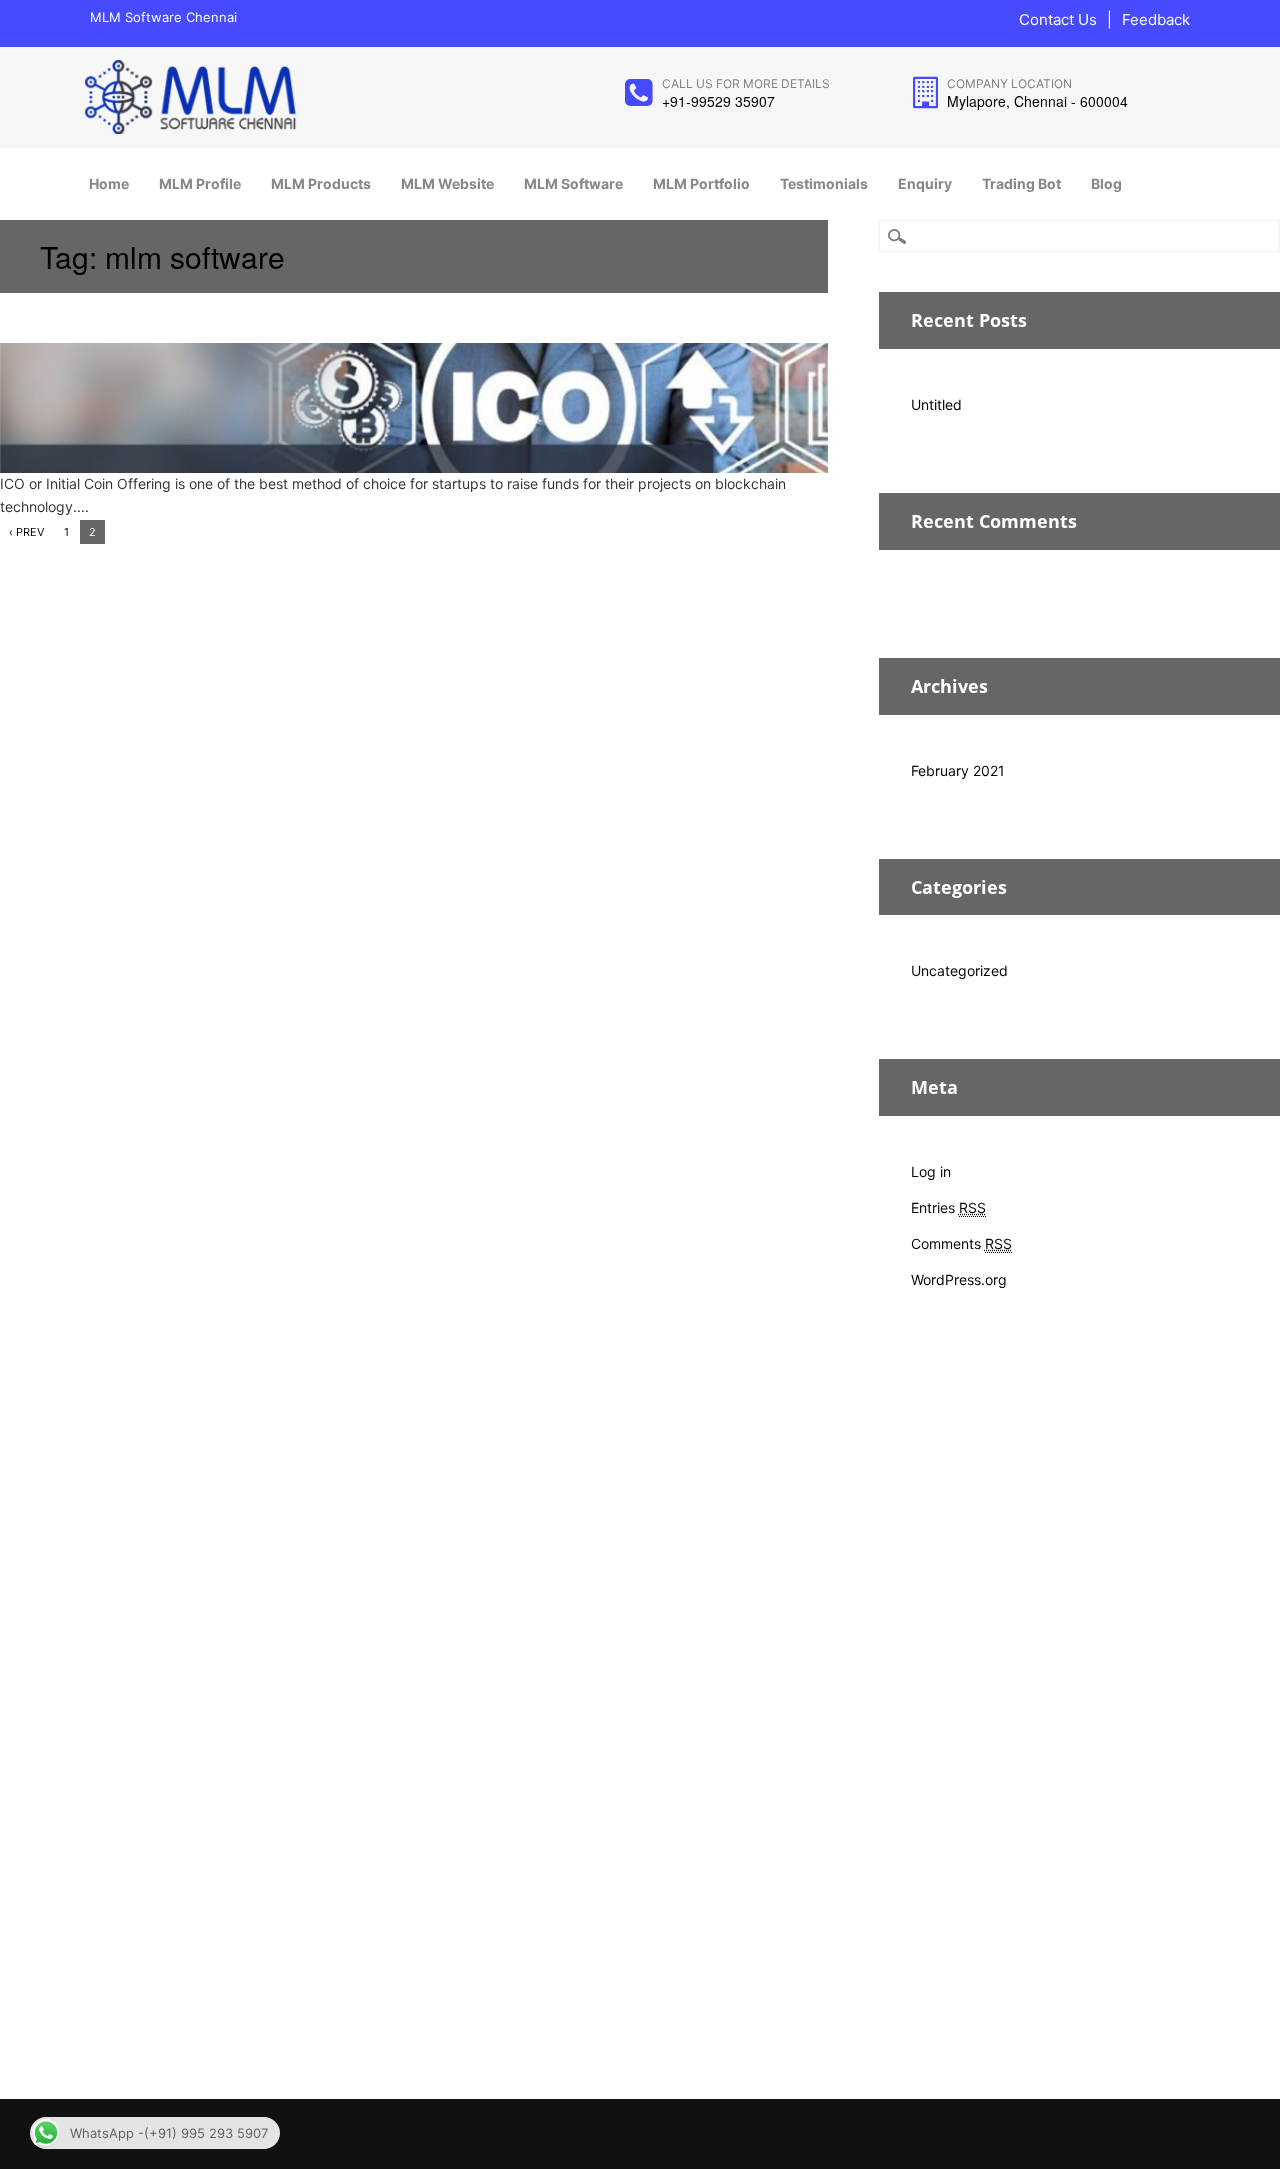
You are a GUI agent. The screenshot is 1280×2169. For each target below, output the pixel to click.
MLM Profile (200, 183)
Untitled (936, 404)
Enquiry (925, 183)
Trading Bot (1021, 183)
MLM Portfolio (701, 183)
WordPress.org (959, 1279)
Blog (1106, 183)
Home (109, 183)
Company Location (1009, 83)
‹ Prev (26, 532)
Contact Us (1058, 19)
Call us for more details (746, 83)
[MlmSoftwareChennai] (190, 129)
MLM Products (321, 183)
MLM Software (573, 183)
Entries (948, 1207)
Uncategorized (959, 970)
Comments (961, 1243)
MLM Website (447, 183)
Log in (931, 1171)
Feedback (1156, 19)
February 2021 (958, 770)
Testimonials (824, 183)
